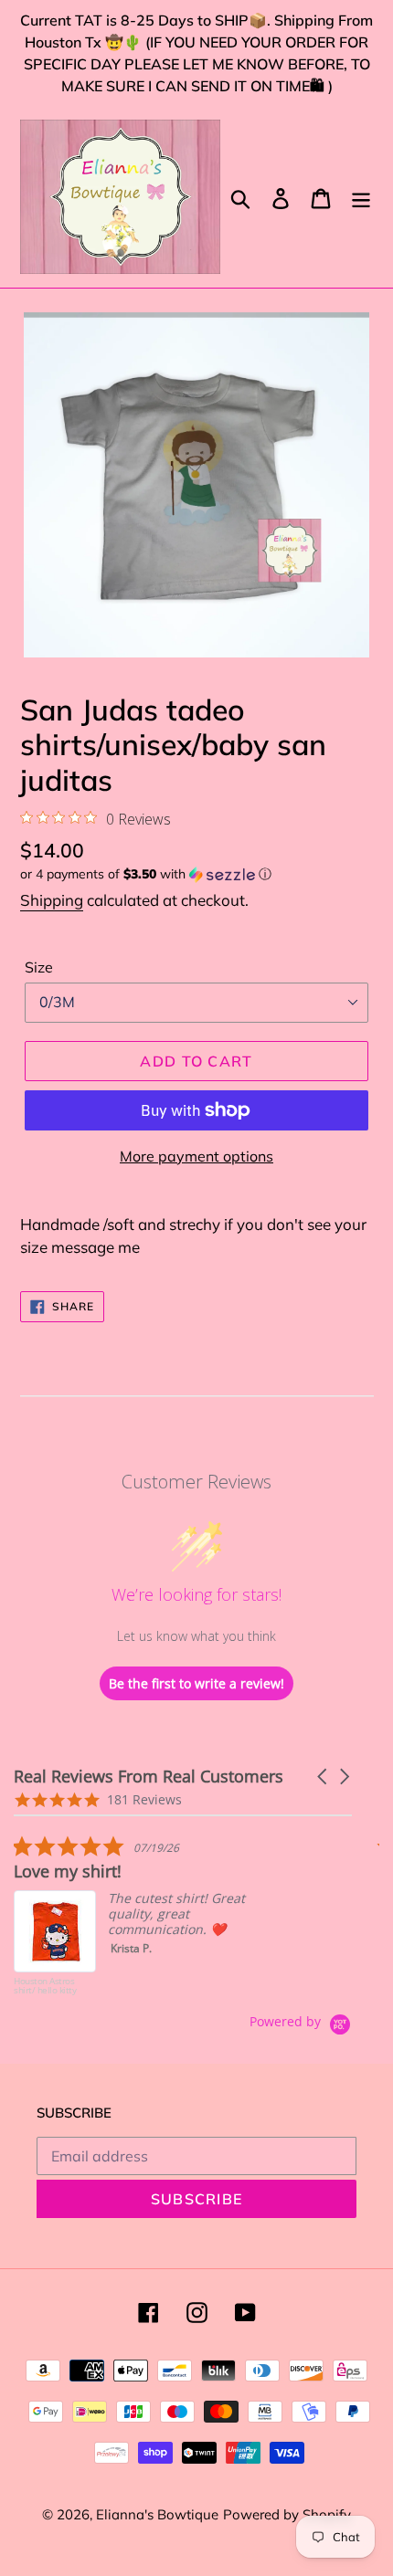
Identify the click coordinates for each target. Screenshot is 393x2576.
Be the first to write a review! (196, 1683)
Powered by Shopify (287, 2514)
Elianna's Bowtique (157, 2514)
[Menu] (361, 197)
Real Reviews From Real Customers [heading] (149, 1777)
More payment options (196, 1156)
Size (39, 967)
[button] (196, 874)
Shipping (52, 900)
